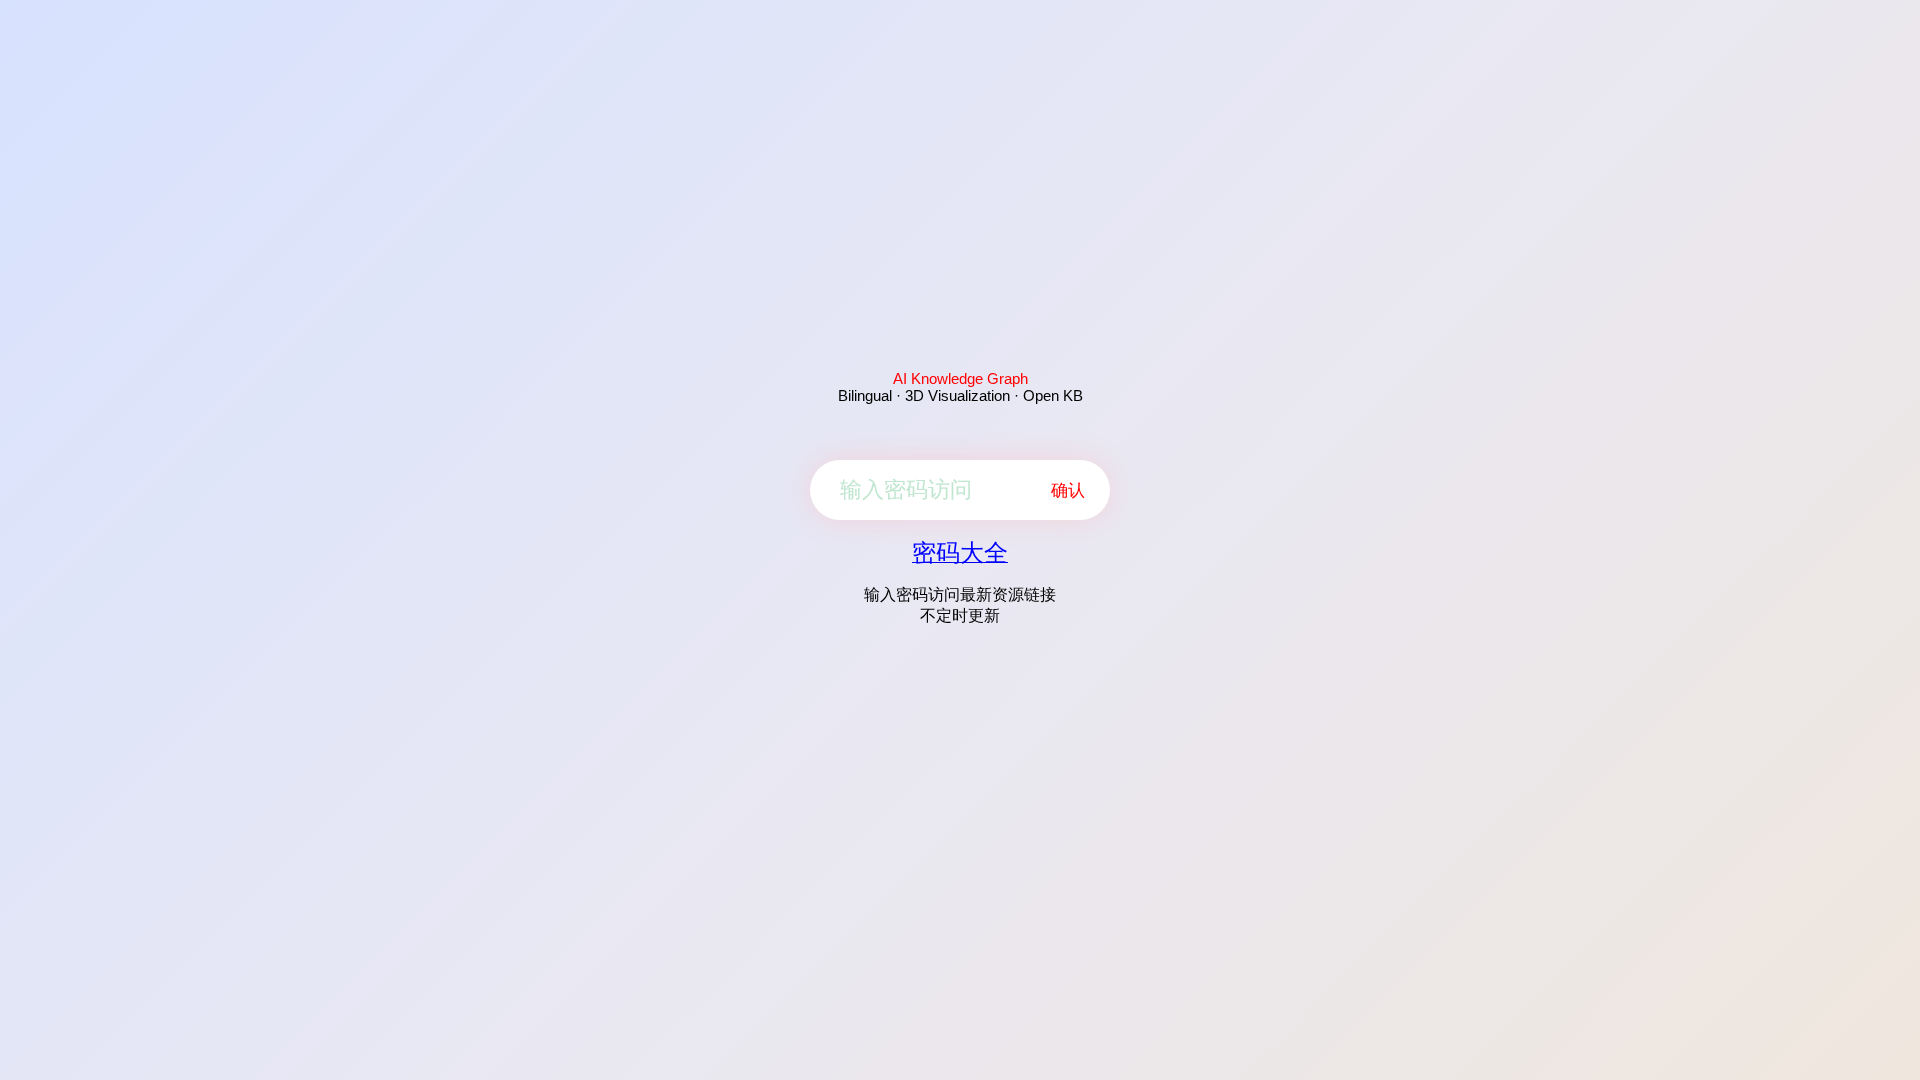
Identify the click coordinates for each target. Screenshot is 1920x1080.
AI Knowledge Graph (960, 378)
